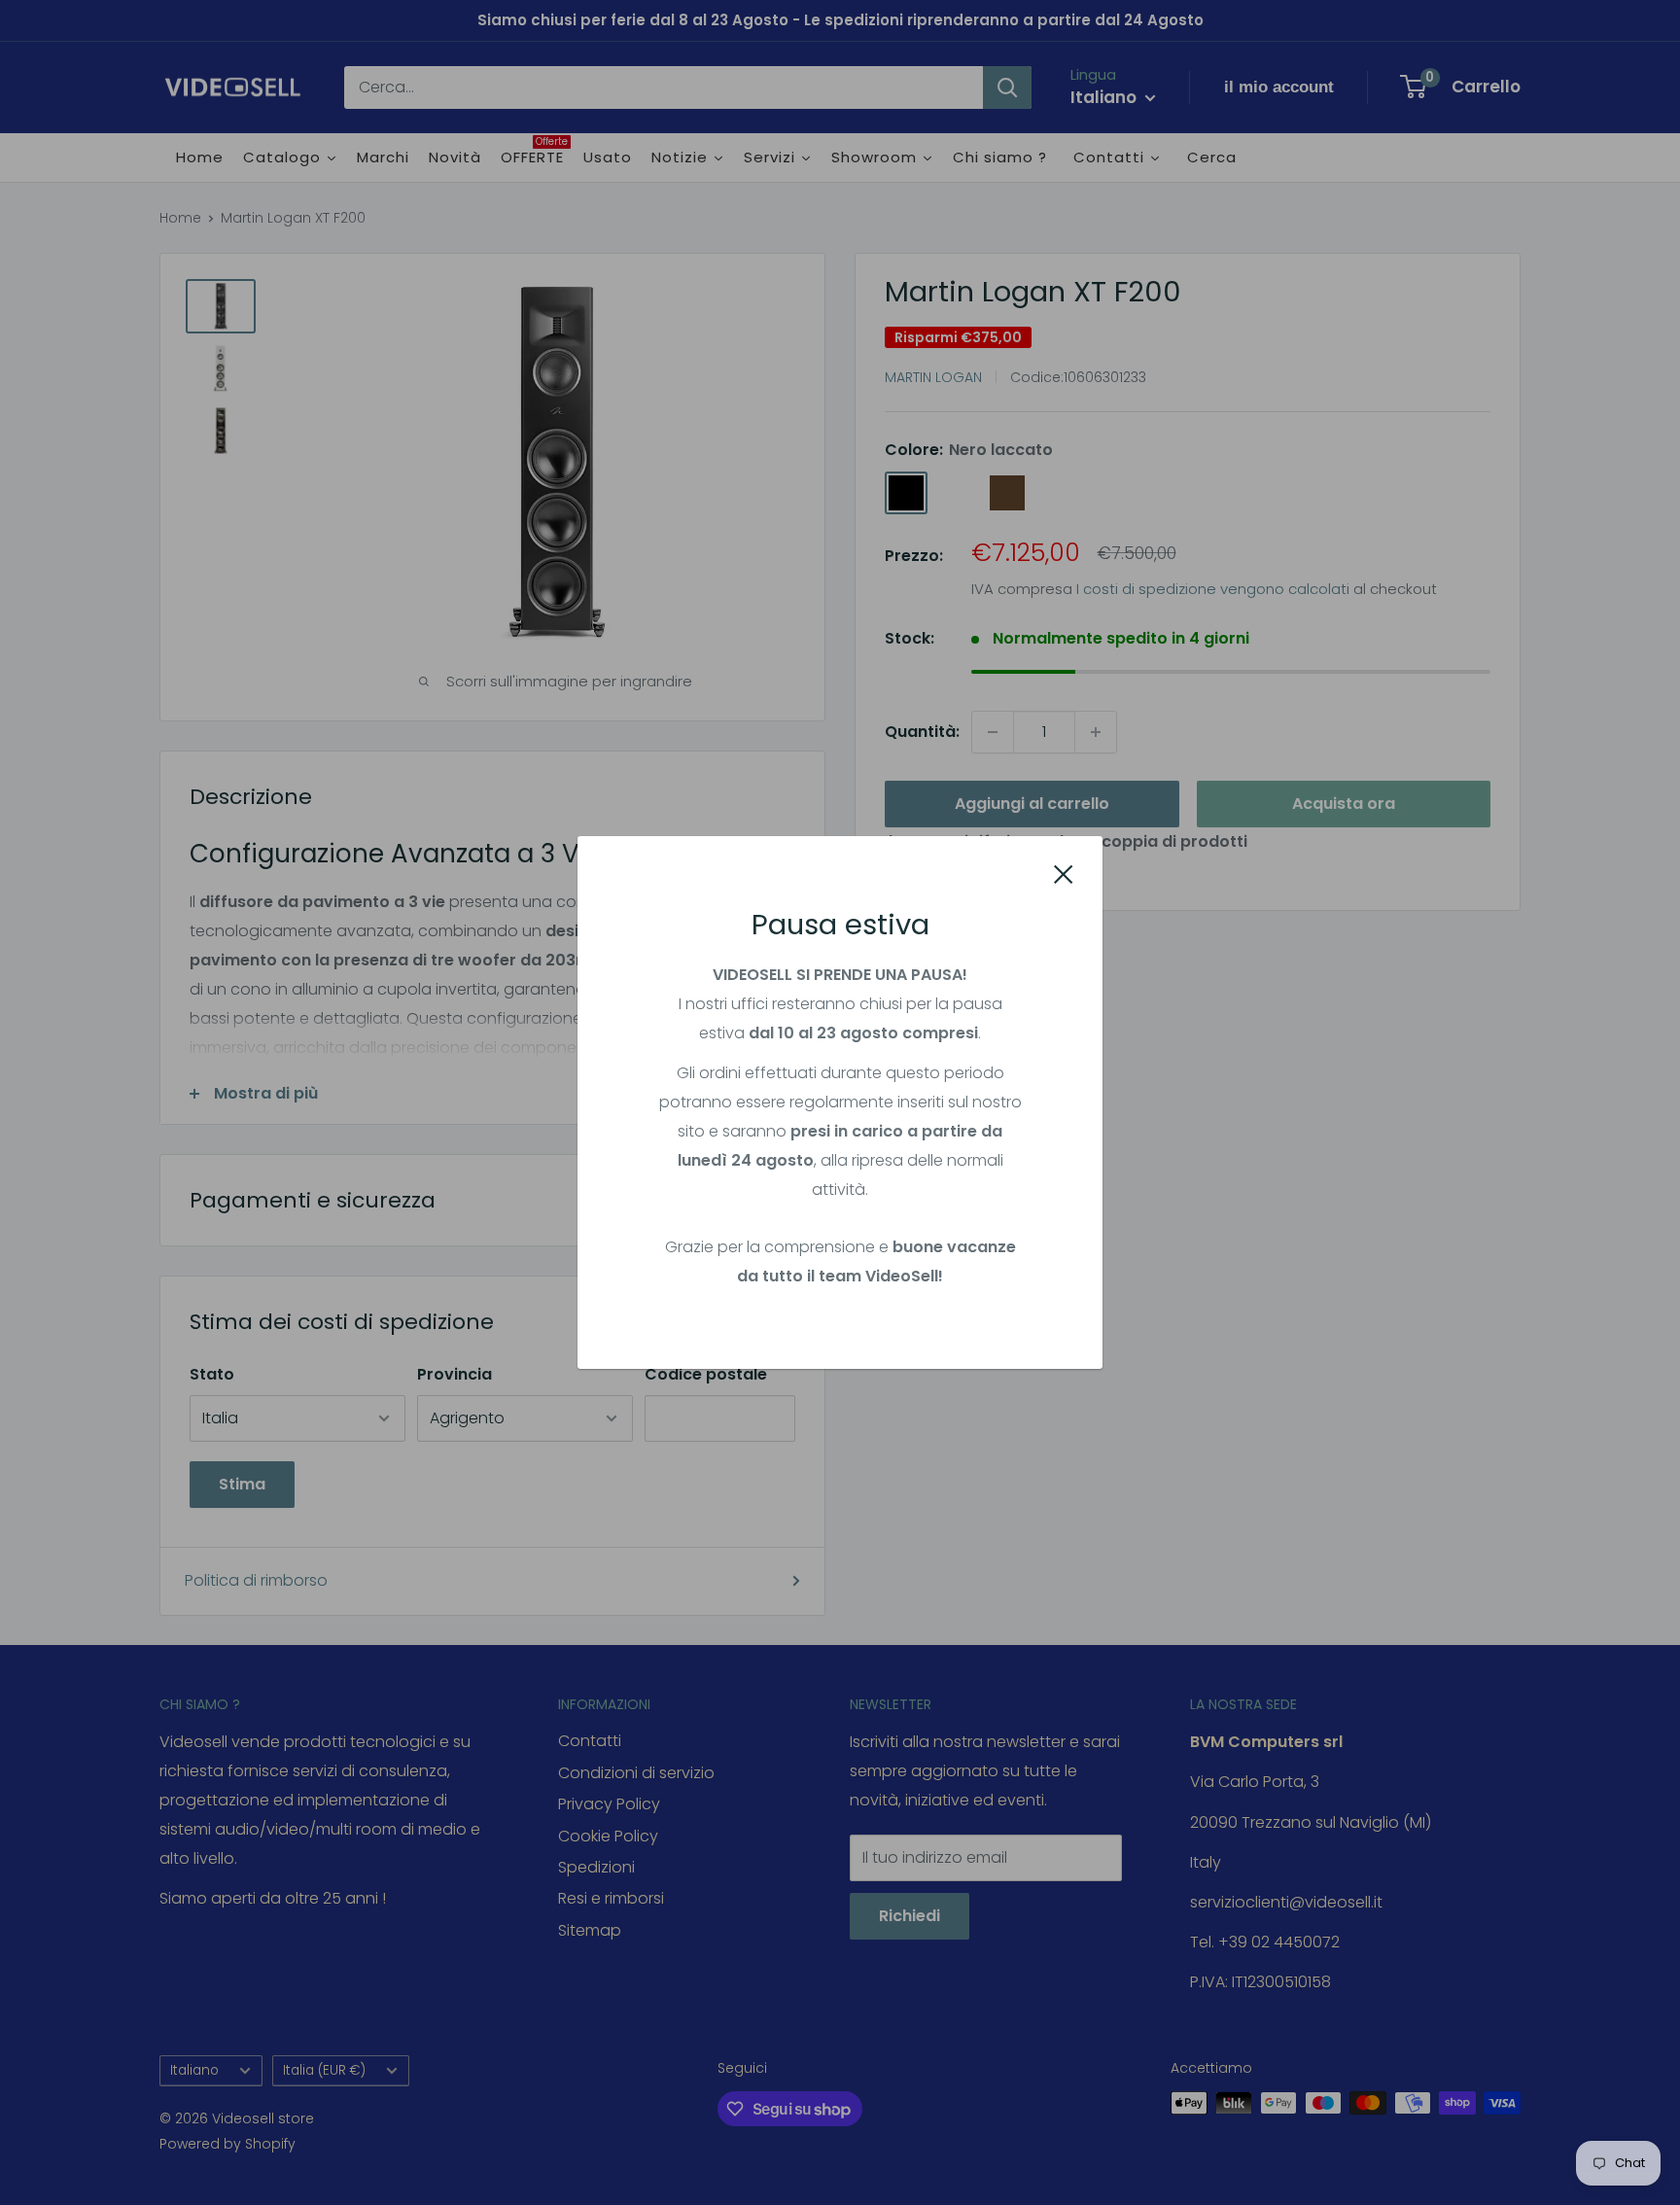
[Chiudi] (1064, 874)
